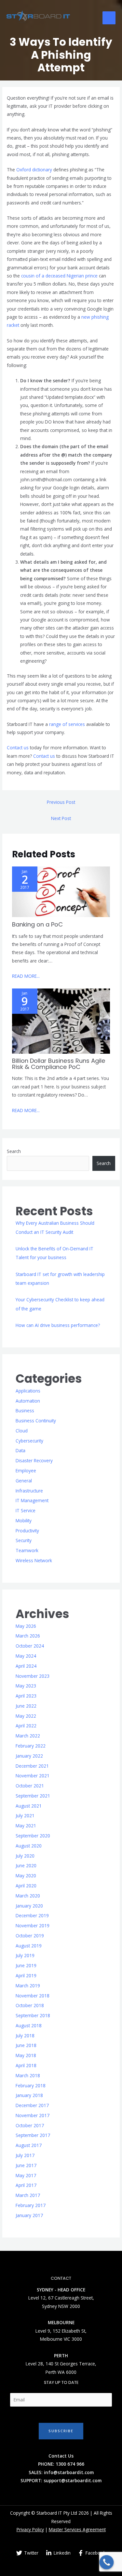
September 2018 (33, 2015)
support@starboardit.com (73, 2480)
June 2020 (26, 1865)
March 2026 (28, 1636)
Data (20, 1450)
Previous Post (61, 802)
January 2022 (29, 1756)
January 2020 (29, 1906)
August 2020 (29, 1846)
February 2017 (31, 2205)
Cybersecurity (29, 1441)
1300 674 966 (70, 2464)
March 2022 (28, 1736)
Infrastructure (29, 1491)
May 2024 (26, 1656)
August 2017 (29, 2145)
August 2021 (29, 1806)
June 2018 (26, 2045)
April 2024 (26, 1666)
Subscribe (61, 2431)
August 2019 (29, 1946)
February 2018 (31, 2085)
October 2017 (30, 2125)
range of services (67, 724)
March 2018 (28, 2075)
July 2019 (25, 1955)
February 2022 (31, 1746)
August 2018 (29, 2025)
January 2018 (29, 2095)
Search (14, 1151)
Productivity (27, 1531)
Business (25, 1411)
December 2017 (32, 2105)
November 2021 (33, 1776)
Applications (28, 1391)
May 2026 (26, 1626)
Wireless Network (34, 1560)
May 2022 (26, 1716)
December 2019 (32, 1915)
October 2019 (30, 1936)
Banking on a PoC (37, 924)
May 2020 (26, 1876)
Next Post (61, 818)
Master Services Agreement (77, 2529)
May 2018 (26, 2055)
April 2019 (26, 1975)
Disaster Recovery (34, 1460)
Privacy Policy (30, 2529)
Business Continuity (36, 1421)
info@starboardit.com (69, 2472)
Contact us (18, 748)
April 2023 (26, 1696)
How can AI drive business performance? (58, 1325)
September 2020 (33, 1836)
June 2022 (26, 1706)
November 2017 (33, 2115)
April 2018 (26, 2065)
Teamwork (27, 1550)
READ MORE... (26, 976)
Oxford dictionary (34, 170)
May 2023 (26, 1686)
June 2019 (26, 1965)
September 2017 (33, 2135)
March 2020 (28, 1896)
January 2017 (29, 2215)
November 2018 (33, 1996)
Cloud (22, 1431)
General (24, 1481)
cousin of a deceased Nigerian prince (59, 276)
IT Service (26, 1510)
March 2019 (28, 1986)
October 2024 (30, 1646)
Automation (28, 1401)
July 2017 (25, 2155)
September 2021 (33, 1796)
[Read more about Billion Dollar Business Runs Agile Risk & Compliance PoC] (61, 1020)
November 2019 (33, 1926)
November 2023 (33, 1676)
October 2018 (30, 2005)
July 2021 (25, 1815)
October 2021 (30, 1786)
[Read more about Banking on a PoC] (61, 891)
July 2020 (25, 1856)
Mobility (24, 1521)
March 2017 (28, 2195)
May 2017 (26, 2175)
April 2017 (26, 2185)
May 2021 (26, 1826)
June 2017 (26, 2165)
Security (24, 1540)
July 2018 (25, 2036)
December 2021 (32, 1766)
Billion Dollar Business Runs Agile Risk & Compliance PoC (59, 1064)
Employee (26, 1471)
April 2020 (26, 1886)
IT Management (32, 1500)
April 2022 (26, 1726)
